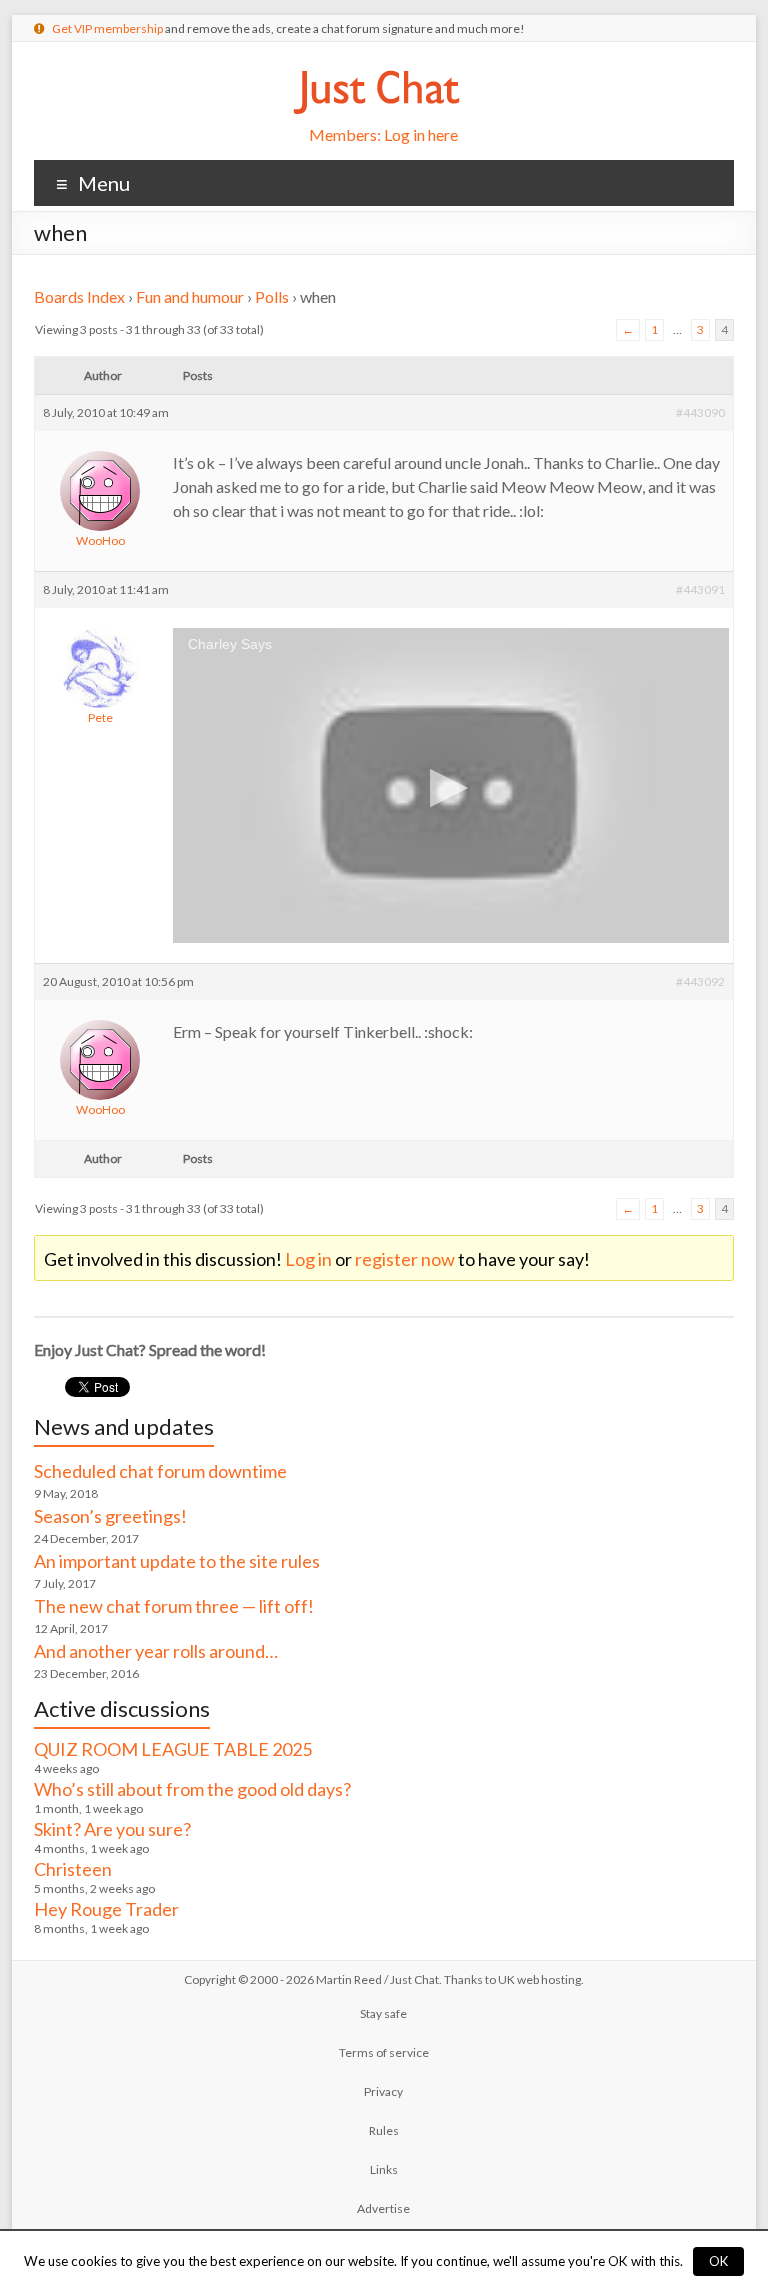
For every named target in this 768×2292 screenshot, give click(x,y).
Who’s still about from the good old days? (192, 1789)
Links (384, 2169)
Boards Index (79, 296)
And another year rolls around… (156, 1651)
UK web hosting (539, 1979)
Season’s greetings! (110, 1516)
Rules (384, 2130)
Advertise (383, 2208)
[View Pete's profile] (100, 625)
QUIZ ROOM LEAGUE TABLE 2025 (173, 1749)
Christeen (73, 1869)
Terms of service (384, 2052)
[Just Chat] (376, 66)
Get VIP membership (107, 28)
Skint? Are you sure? (112, 1829)
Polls (272, 296)
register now (405, 1259)
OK (718, 2261)
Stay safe (383, 2013)
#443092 (700, 981)
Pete (100, 717)
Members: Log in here (383, 134)
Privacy (383, 2091)
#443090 (700, 412)
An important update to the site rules (177, 1561)
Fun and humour (190, 296)
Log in (308, 1259)
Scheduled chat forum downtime (160, 1471)
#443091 (700, 589)
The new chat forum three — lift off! (174, 1606)
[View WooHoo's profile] (100, 448)
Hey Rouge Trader (106, 1909)
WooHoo (100, 540)
